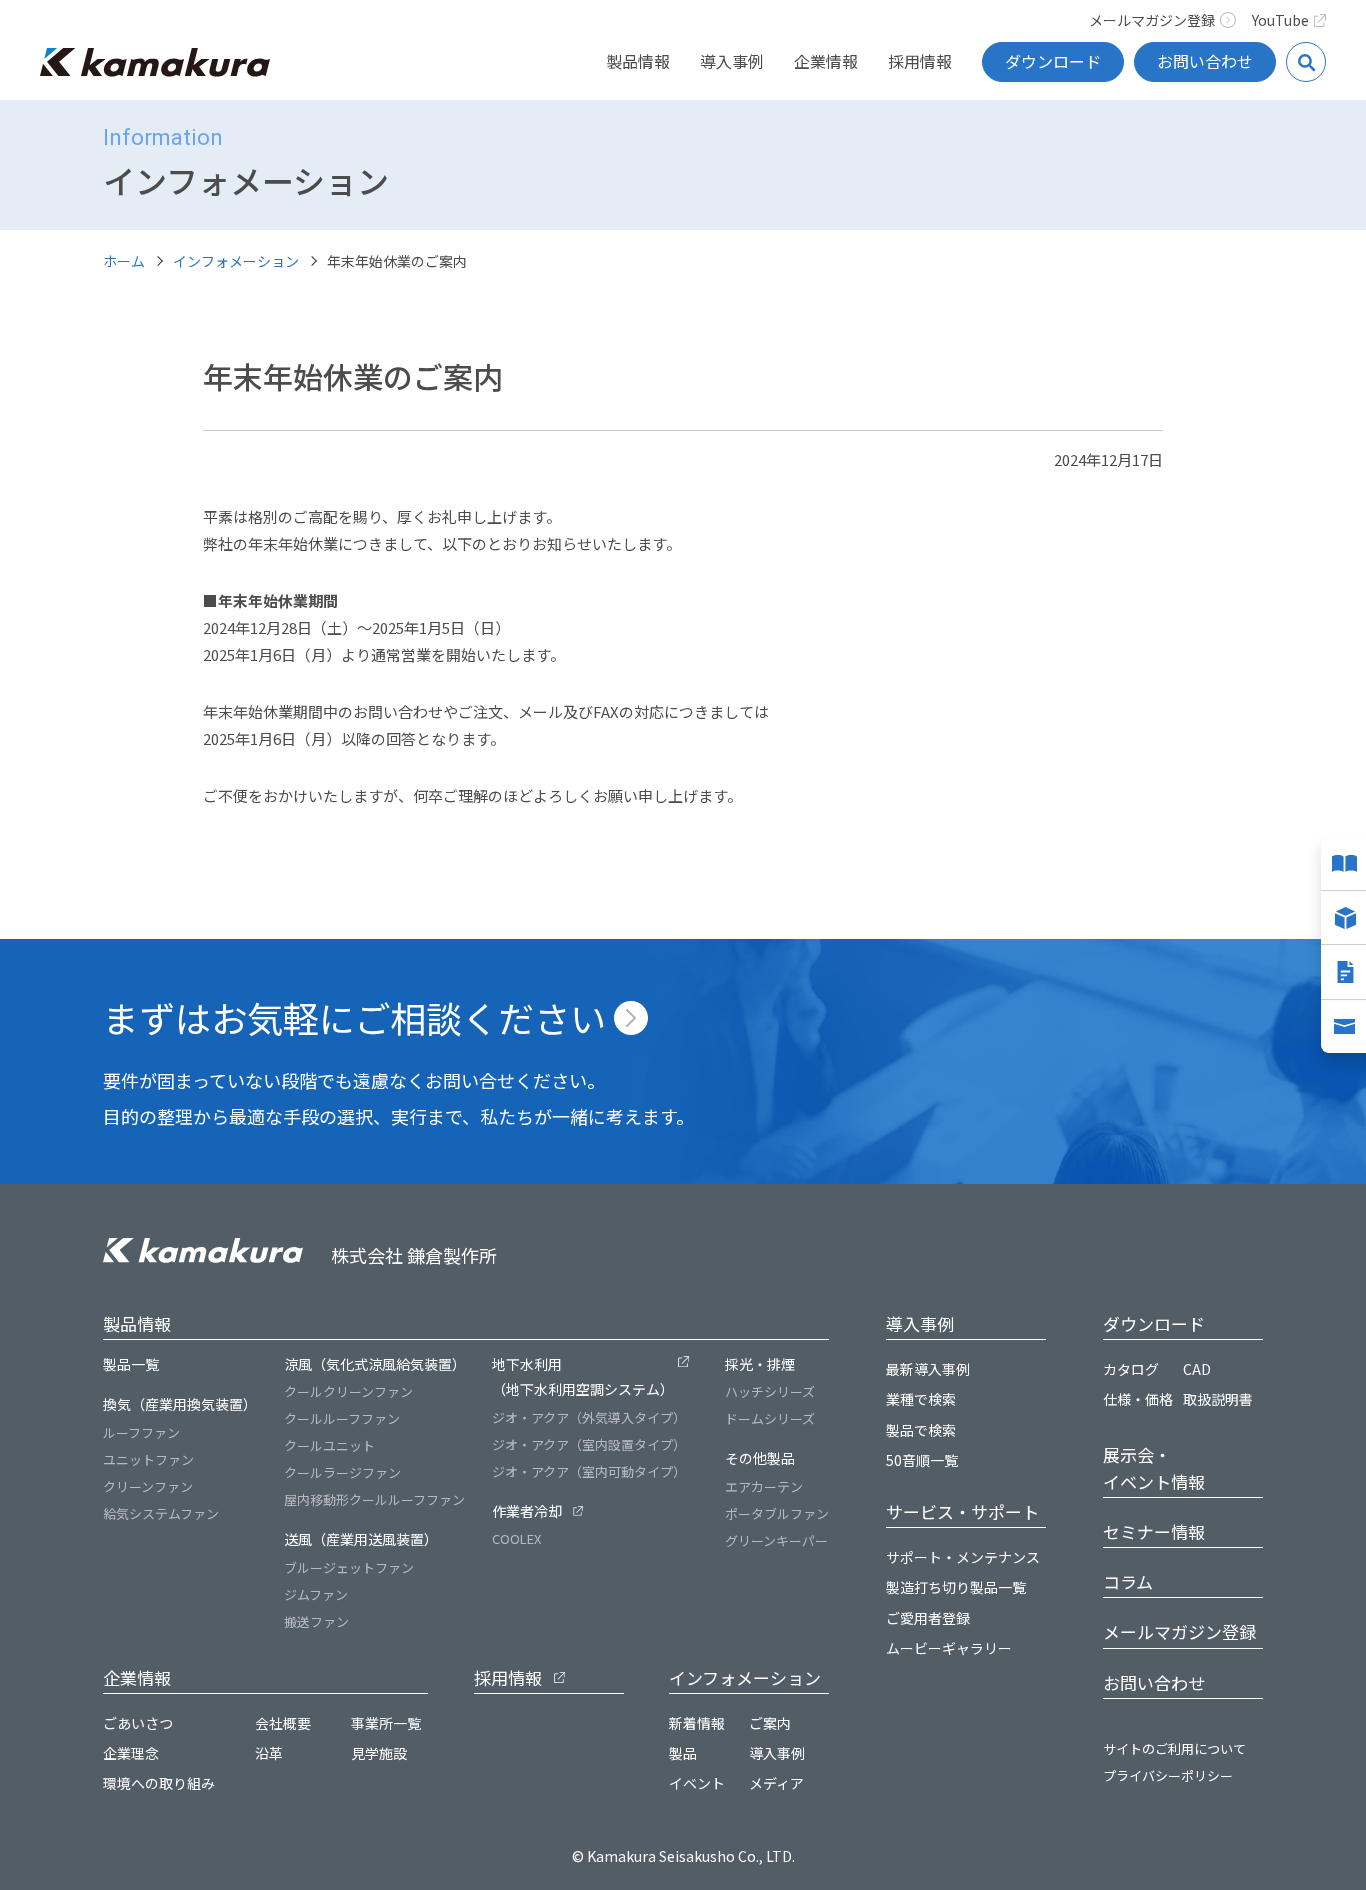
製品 (683, 1753)
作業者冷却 (527, 1511)
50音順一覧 (922, 1460)
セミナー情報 (1154, 1531)
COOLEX (516, 1538)
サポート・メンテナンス (963, 1557)
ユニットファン (148, 1459)
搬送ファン (316, 1621)
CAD (1197, 1369)
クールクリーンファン (348, 1391)
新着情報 (697, 1723)
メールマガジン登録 (1152, 20)
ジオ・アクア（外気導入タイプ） (589, 1417)
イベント (697, 1783)
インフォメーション (236, 261)
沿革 (269, 1753)
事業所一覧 (386, 1723)
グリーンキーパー (776, 1540)
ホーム (124, 261)
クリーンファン (148, 1486)
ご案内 (770, 1723)
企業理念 (131, 1753)
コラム (1128, 1581)
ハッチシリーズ (770, 1391)
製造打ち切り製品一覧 (956, 1587)
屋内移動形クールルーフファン (374, 1499)
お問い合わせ (1205, 61)
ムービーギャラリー (949, 1648)
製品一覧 (131, 1364)
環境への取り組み (159, 1783)
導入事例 (732, 61)
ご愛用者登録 (928, 1618)
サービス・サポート (962, 1511)
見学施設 (379, 1753)
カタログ (1131, 1369)
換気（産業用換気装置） (180, 1404)
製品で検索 (921, 1430)
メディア (776, 1783)
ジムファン (316, 1594)
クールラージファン (342, 1472)
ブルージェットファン (349, 1567)
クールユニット (329, 1445)
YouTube (1280, 20)
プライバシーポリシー (1168, 1775)
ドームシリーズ (770, 1418)
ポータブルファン (777, 1513)
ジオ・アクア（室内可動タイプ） (589, 1471)
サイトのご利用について (1174, 1748)
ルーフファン (141, 1432)
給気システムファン (161, 1513)
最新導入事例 (928, 1369)
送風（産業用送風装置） (361, 1539)
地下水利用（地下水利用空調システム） (583, 1376)
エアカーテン (764, 1486)
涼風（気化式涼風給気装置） (375, 1364)
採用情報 (920, 61)
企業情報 (826, 61)
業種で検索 (921, 1399)
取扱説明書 (1218, 1399)
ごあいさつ (138, 1723)
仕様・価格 (1138, 1399)
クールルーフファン (342, 1418)
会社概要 (283, 1723)
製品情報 (638, 61)
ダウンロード (1053, 61)
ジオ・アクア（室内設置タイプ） (589, 1444)
